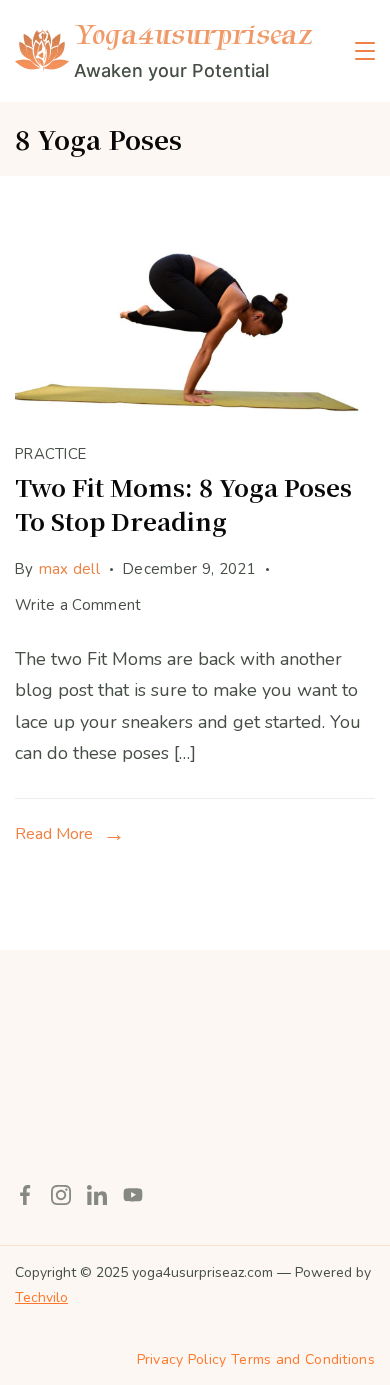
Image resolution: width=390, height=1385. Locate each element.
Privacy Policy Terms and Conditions (256, 1360)
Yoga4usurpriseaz (193, 34)
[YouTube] (133, 1195)
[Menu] (365, 51)
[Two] (195, 412)
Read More (54, 834)
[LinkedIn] (97, 1195)
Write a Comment (78, 608)
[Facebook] (25, 1195)
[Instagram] (61, 1195)
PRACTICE (50, 454)
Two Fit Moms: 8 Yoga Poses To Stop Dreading (183, 503)
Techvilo (41, 1297)
